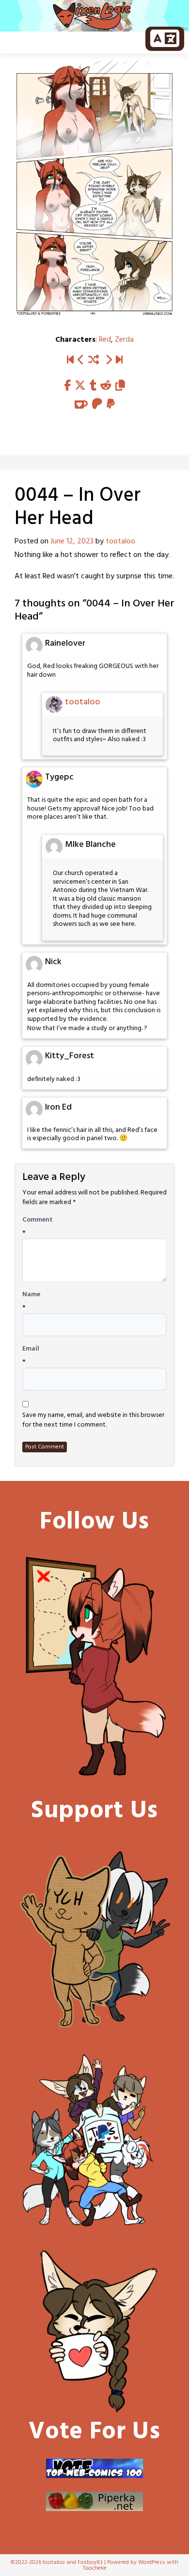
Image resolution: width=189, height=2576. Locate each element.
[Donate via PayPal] (94, 2141)
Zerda (124, 340)
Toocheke (95, 2568)
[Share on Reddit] (106, 386)
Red (105, 340)
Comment (38, 1220)
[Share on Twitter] (80, 386)
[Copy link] (120, 386)
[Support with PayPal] (111, 405)
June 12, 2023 (72, 541)
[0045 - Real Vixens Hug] (109, 360)
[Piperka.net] (94, 2501)
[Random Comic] (94, 360)
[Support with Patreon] (97, 405)
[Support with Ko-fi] (81, 405)
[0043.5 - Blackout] (81, 360)
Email (31, 1349)
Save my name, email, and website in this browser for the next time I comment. (93, 1420)
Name (31, 1295)
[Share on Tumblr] (93, 386)
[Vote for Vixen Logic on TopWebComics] (94, 2468)
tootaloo (120, 541)
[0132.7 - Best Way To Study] (119, 360)
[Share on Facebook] (67, 386)
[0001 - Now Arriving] (70, 360)
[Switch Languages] (165, 39)
